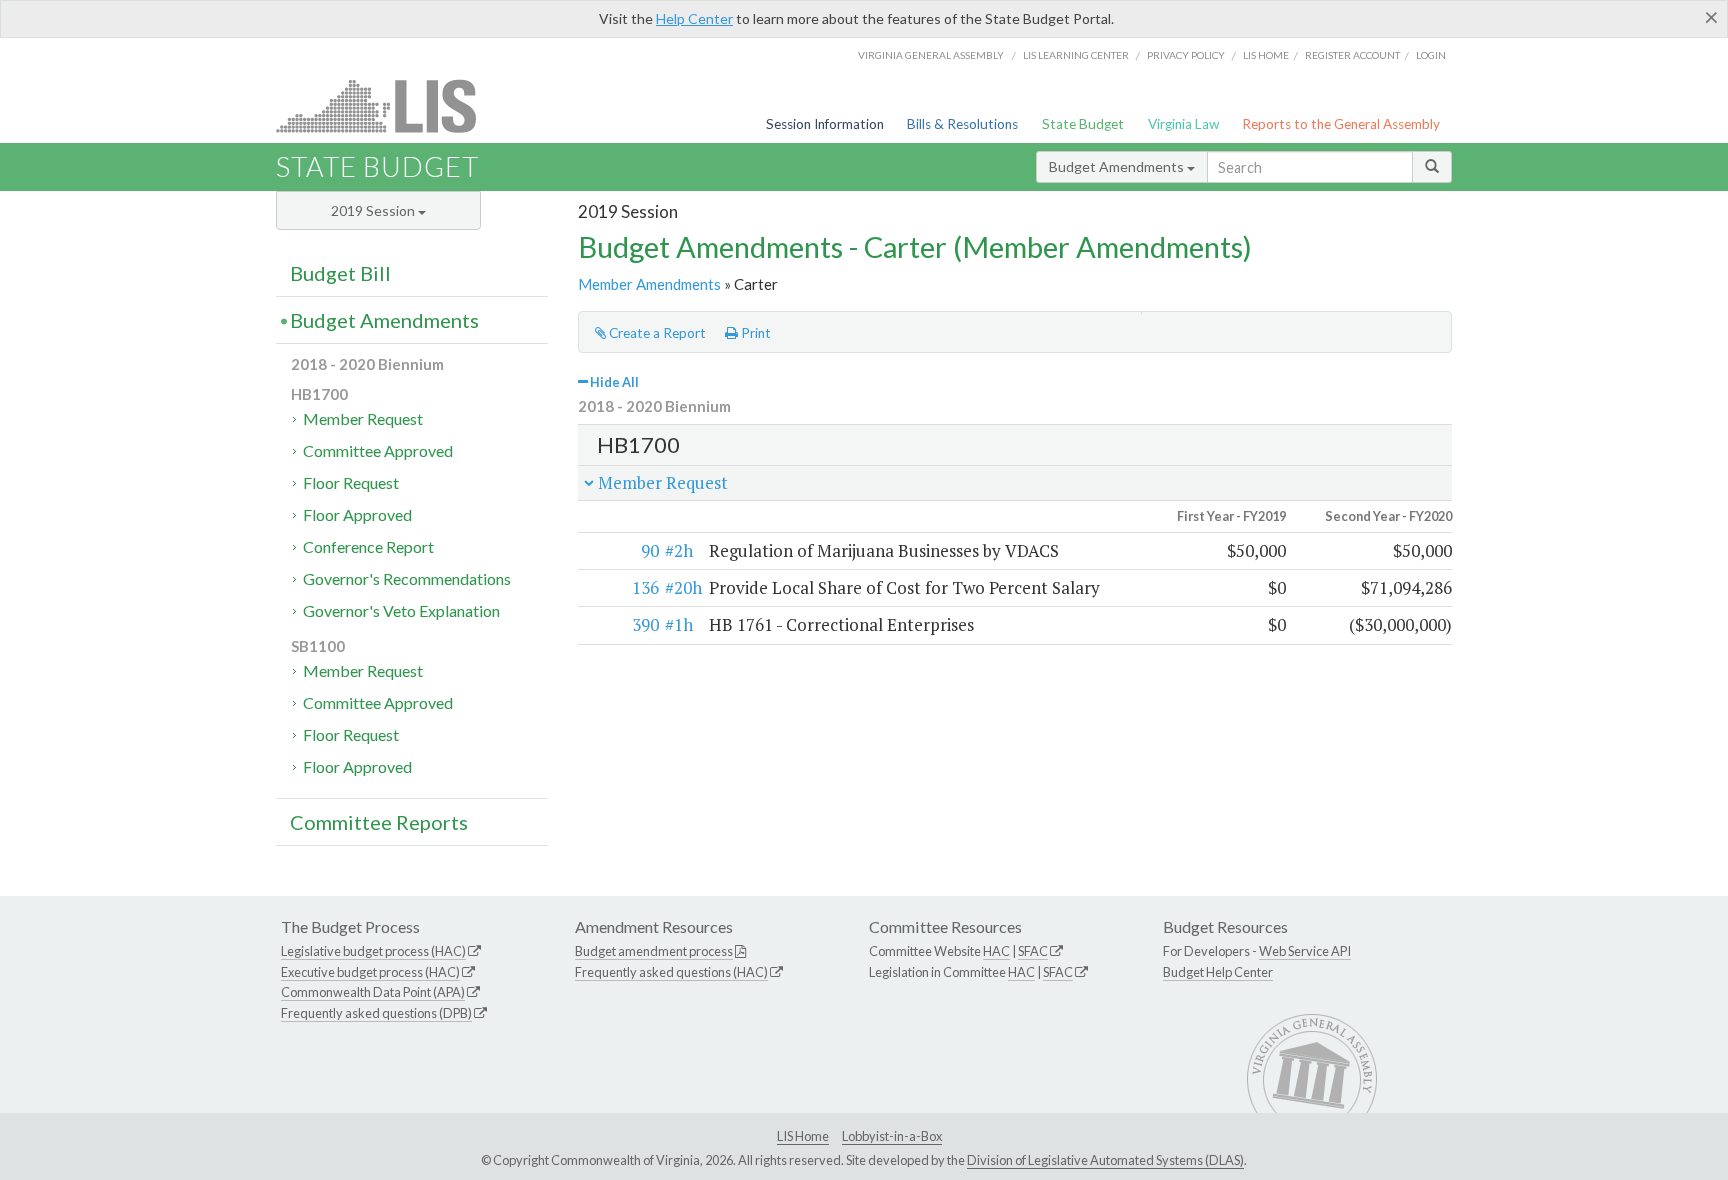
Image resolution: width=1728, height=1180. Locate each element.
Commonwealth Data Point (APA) (373, 992)
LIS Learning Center (1076, 55)
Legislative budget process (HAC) (373, 951)
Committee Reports (379, 822)
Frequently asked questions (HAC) (671, 972)
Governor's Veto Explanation (401, 610)
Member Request (363, 418)
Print (754, 333)
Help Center (694, 18)
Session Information (825, 124)
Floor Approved (357, 514)
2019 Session (374, 210)
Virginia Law (1183, 124)
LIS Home (803, 1136)
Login (1431, 55)
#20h (683, 587)
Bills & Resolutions (962, 124)
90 (650, 550)
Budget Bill (340, 273)
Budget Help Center (1218, 972)
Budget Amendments (1118, 166)
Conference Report (368, 546)
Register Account (1352, 55)
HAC (996, 951)
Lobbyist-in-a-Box (892, 1136)
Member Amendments (649, 284)
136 (645, 587)
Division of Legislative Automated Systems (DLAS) (1105, 1160)
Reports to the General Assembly (1341, 124)
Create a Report (656, 333)
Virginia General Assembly (931, 55)
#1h (679, 624)
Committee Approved (378, 450)
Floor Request (351, 482)
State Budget (1083, 124)
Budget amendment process (654, 951)
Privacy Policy (1186, 55)
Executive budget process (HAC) (370, 972)
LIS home (1266, 55)
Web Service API (1305, 951)
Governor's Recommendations (407, 578)
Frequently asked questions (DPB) (376, 1013)
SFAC (1033, 951)
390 (645, 624)
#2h (679, 550)
